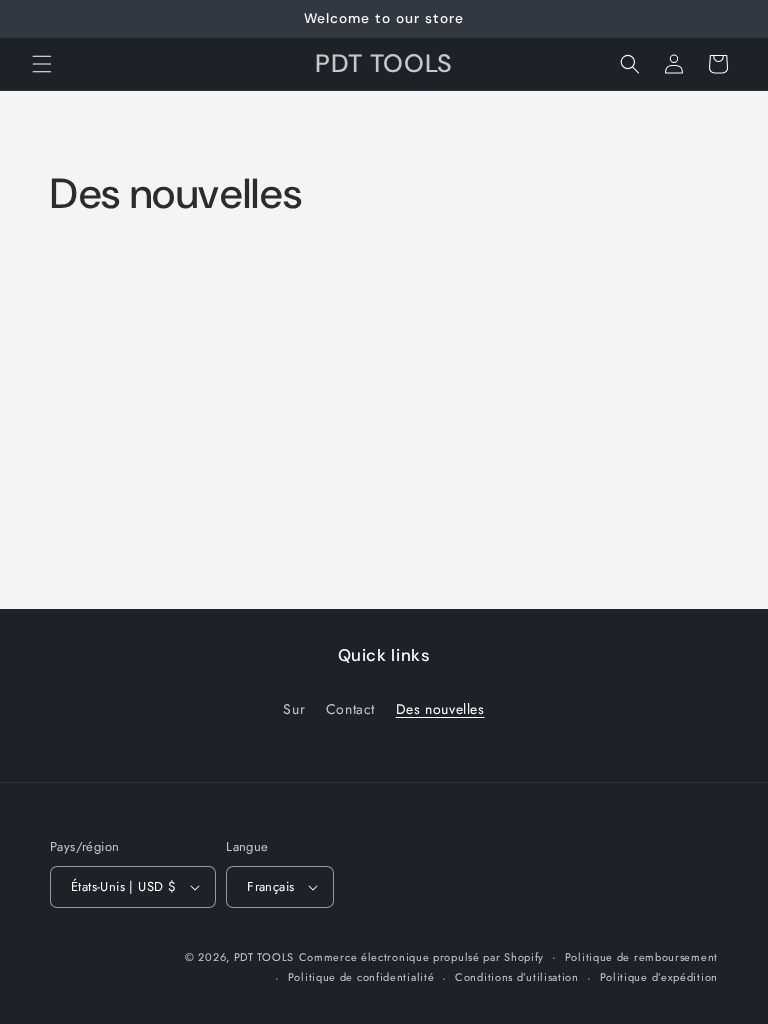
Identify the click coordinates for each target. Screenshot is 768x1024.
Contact (350, 709)
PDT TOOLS (264, 957)
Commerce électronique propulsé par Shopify (421, 957)
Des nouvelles (440, 709)
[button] (42, 64)
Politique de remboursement (641, 957)
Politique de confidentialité (361, 977)
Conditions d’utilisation (517, 977)
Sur (294, 709)
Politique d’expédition (659, 977)
